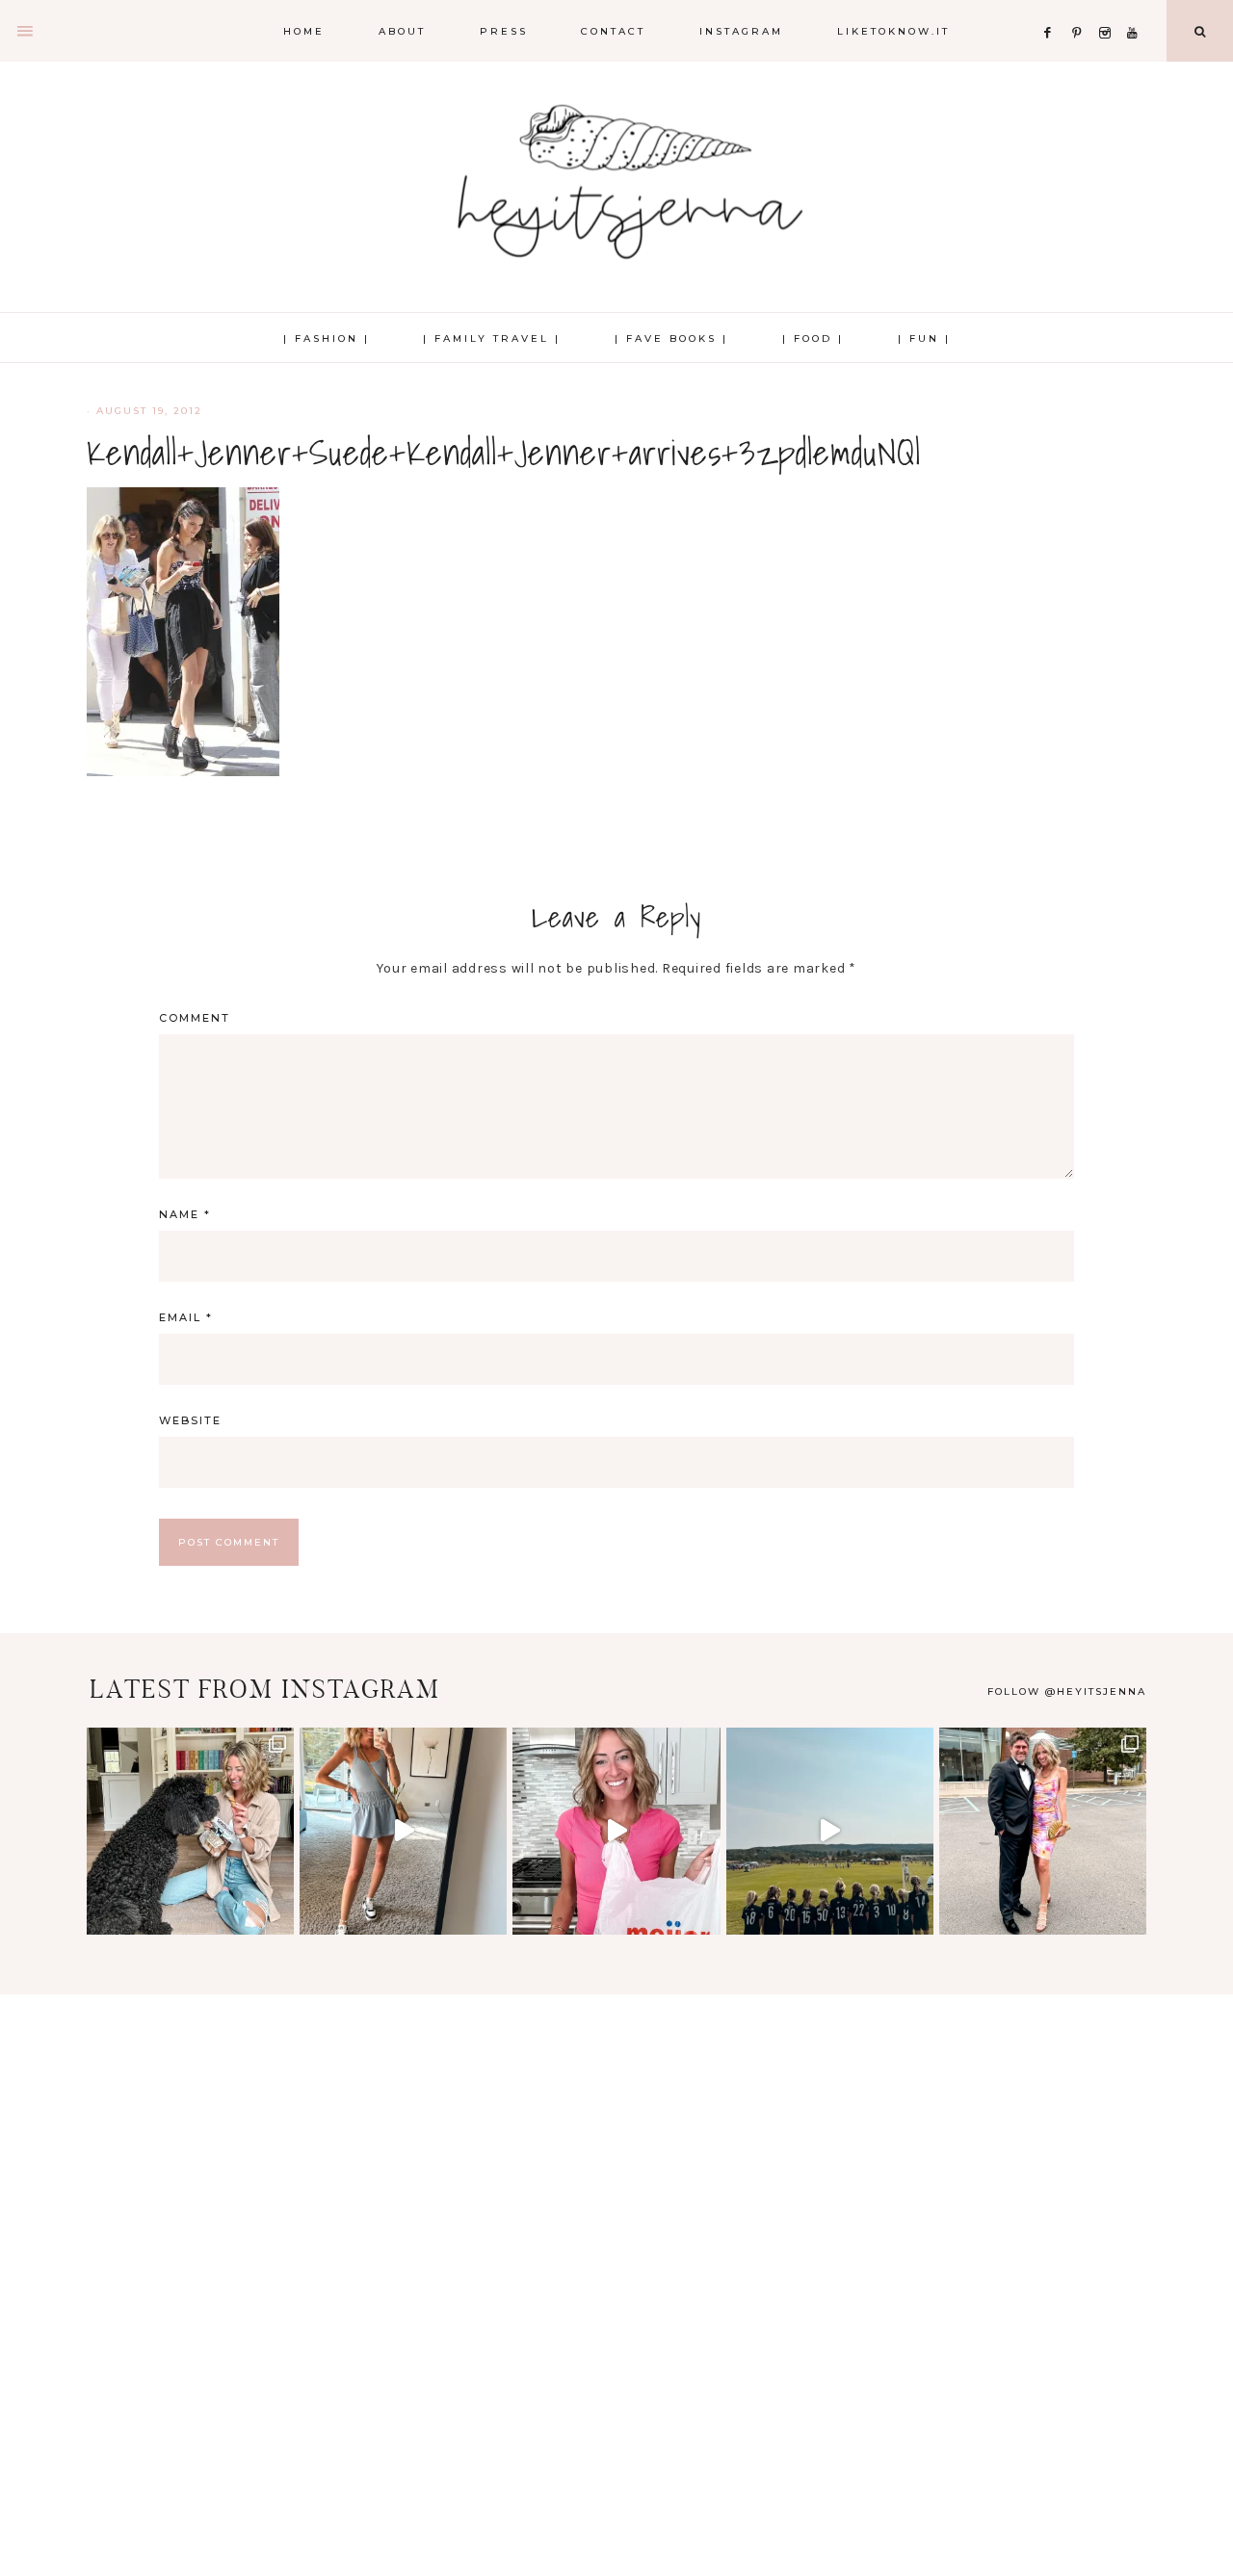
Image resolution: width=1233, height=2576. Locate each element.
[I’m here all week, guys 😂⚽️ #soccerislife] (830, 1831)
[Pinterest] (1081, 9)
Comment (195, 1018)
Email (186, 1317)
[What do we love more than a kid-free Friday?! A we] (1043, 1831)
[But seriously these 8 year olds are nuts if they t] (403, 1831)
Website (190, 1420)
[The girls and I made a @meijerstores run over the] (616, 1831)
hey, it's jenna (616, 183)
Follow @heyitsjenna (1067, 1691)
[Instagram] (1109, 9)
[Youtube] (1136, 9)
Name (185, 1214)
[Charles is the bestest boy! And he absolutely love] (190, 1831)
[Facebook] (1053, 9)
